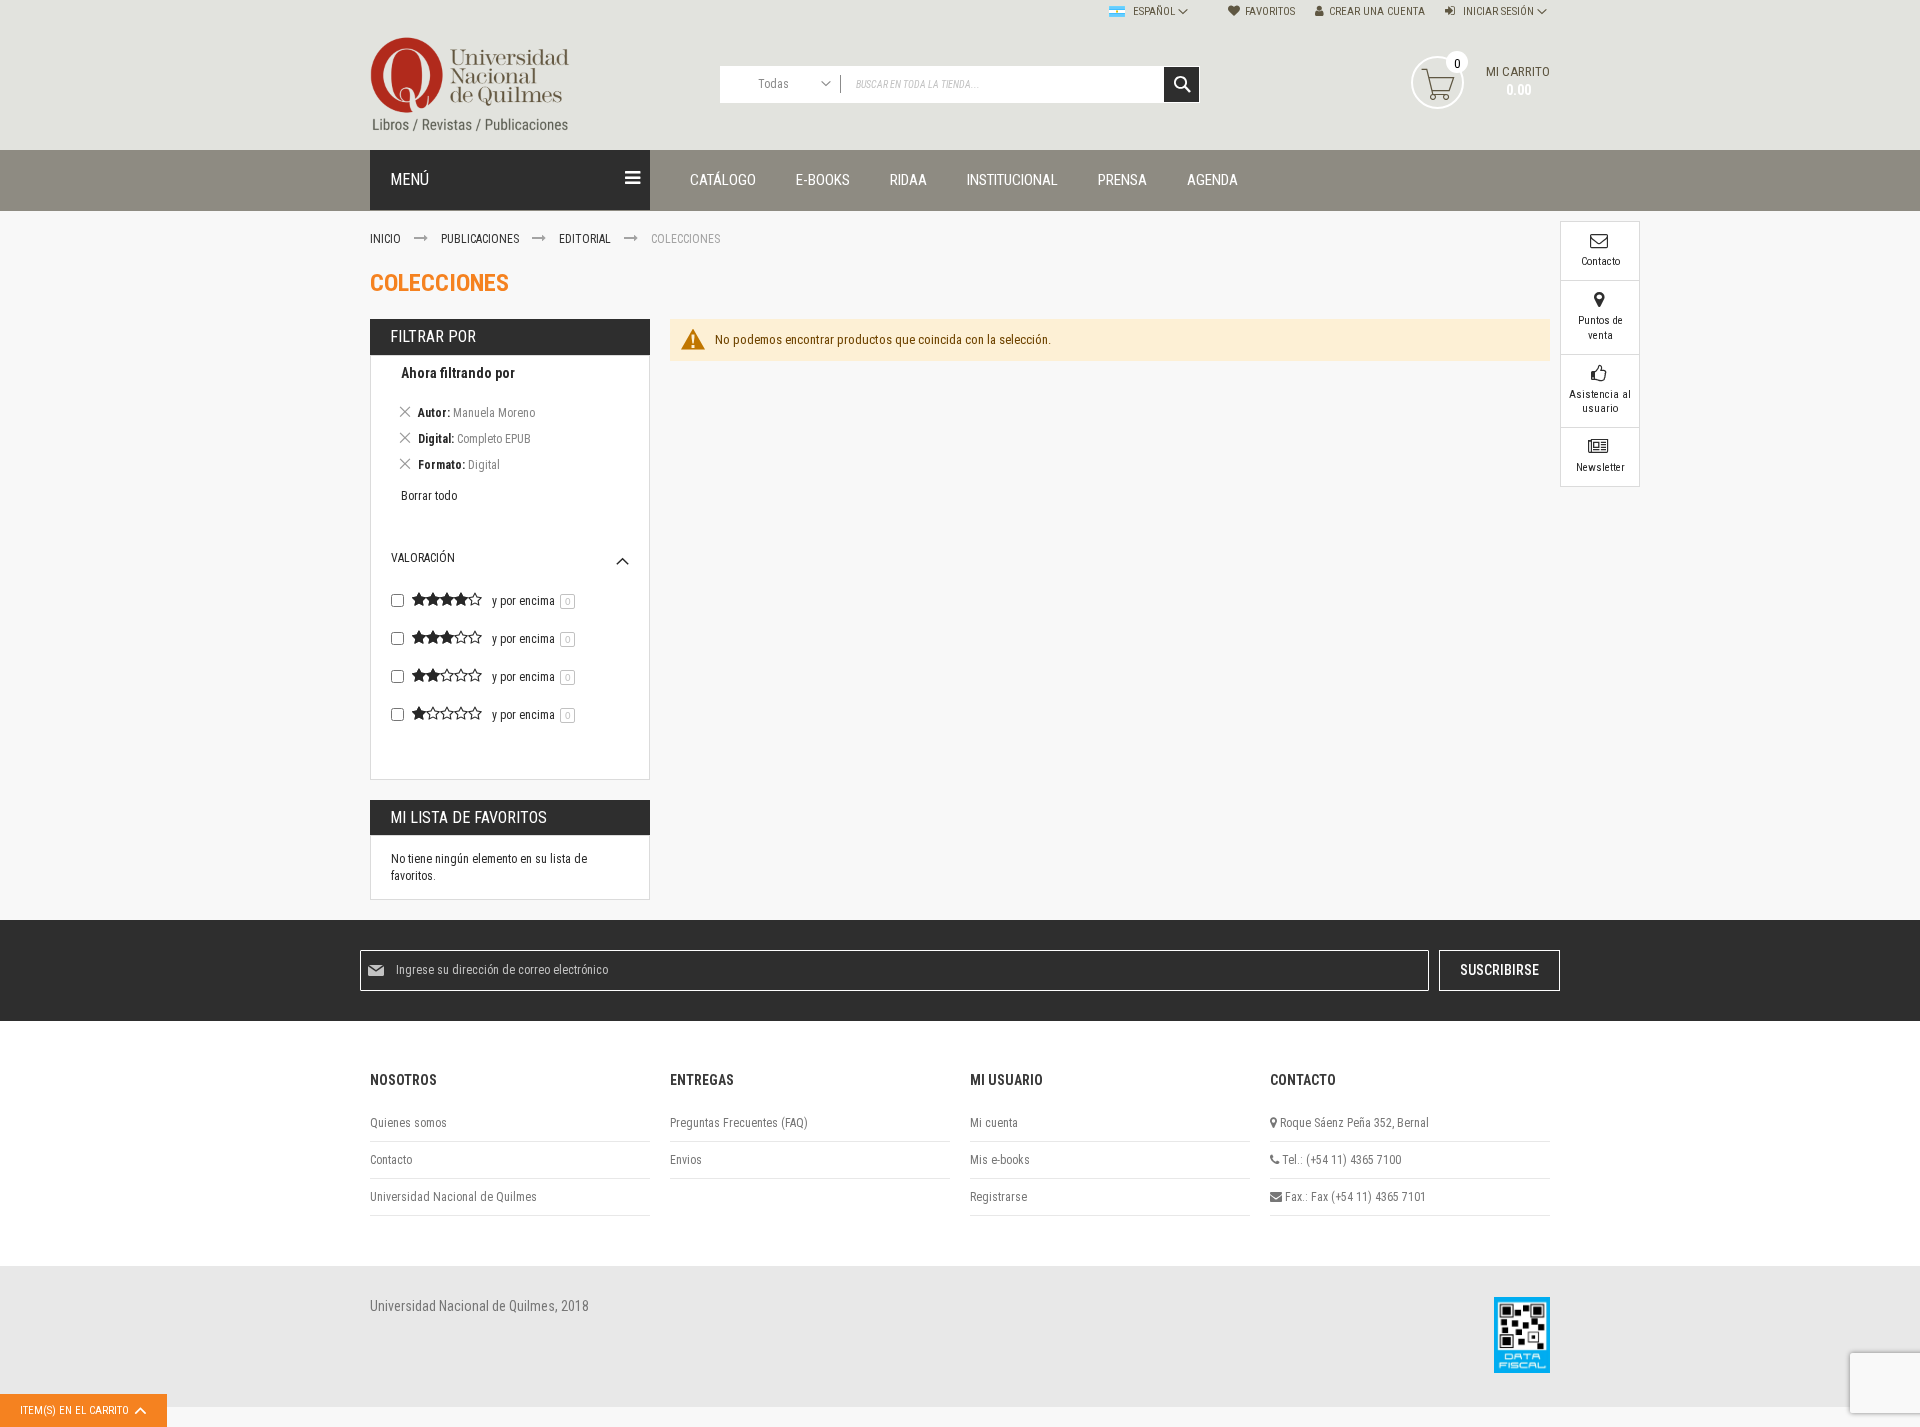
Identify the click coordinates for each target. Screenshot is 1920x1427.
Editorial (586, 239)
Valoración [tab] (423, 558)
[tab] (510, 422)
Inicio (387, 239)
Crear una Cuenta (1377, 11)
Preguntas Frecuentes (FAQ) (739, 1123)
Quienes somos (408, 1123)
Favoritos (1270, 11)
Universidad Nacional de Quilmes (453, 1197)
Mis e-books (1000, 1160)
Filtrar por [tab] (433, 336)
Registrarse (998, 1197)
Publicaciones (481, 239)
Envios (686, 1160)
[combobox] (960, 84)
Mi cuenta (994, 1123)
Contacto (391, 1160)
